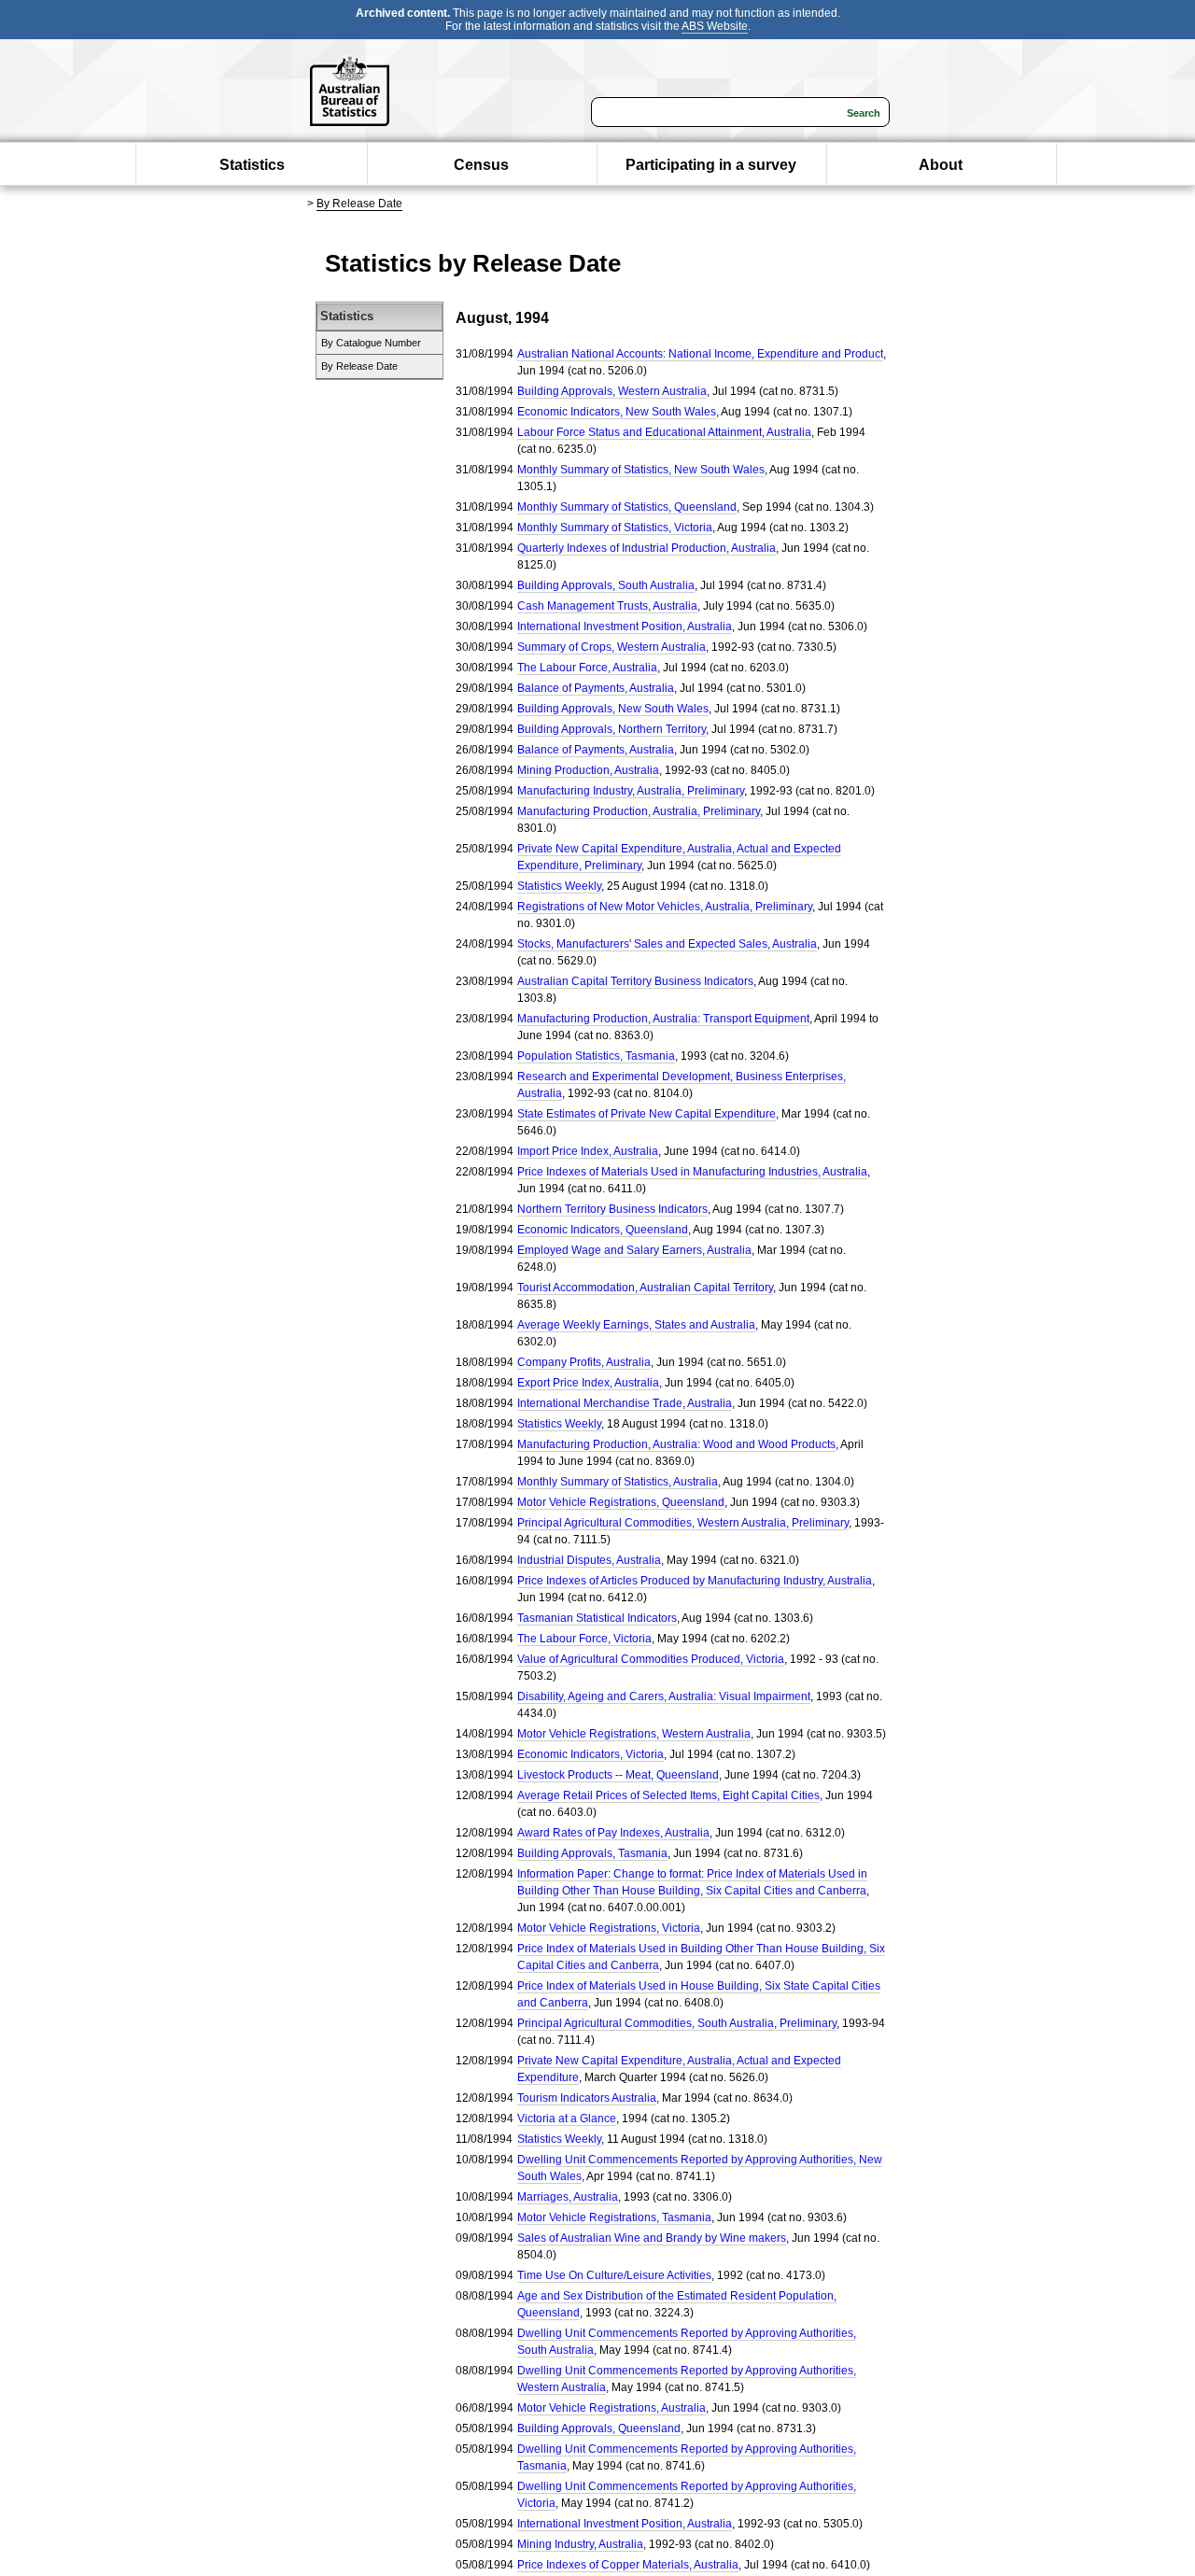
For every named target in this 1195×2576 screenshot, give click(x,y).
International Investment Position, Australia (625, 626)
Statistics (252, 165)
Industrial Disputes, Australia (589, 1560)
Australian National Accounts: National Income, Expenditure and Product (700, 354)
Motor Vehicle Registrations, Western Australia (634, 1734)
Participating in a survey (711, 165)
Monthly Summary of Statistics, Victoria (615, 528)
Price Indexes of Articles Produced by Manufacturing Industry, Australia (695, 1581)
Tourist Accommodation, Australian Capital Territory (645, 1288)
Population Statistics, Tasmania (596, 1056)
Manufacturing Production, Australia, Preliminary (639, 811)
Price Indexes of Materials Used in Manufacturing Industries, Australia (692, 1172)
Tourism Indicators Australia (587, 2098)
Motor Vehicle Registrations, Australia (612, 2408)
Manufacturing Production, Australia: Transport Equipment (663, 1019)
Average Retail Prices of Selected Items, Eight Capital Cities (668, 1795)
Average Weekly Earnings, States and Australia (636, 1325)
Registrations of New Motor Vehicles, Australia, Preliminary (665, 907)
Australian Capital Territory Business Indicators (635, 981)
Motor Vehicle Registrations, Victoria (609, 1928)
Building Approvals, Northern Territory (612, 729)
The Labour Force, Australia (587, 668)
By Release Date (359, 204)
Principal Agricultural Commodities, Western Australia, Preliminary (683, 1523)
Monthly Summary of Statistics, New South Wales (641, 470)
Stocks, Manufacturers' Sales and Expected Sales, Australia (667, 944)
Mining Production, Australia (588, 770)
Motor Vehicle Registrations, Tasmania (614, 2217)
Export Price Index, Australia (588, 1383)
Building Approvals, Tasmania (592, 1853)
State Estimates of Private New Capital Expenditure (647, 1114)
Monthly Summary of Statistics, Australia (618, 1482)
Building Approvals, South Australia (606, 585)
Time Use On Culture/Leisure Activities (614, 2275)
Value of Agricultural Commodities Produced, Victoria (651, 1659)
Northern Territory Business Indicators (612, 1209)
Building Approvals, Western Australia (612, 391)
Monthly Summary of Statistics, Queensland (627, 507)
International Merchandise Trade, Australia (625, 1403)
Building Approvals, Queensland (599, 2428)
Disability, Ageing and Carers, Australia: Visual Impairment (664, 1696)
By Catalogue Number (371, 343)
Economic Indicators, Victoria (590, 1754)
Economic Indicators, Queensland (603, 1230)
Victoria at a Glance (567, 2119)
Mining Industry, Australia (580, 2544)
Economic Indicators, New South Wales (617, 412)
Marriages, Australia (568, 2197)
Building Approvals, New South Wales (613, 709)
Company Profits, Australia (584, 1362)
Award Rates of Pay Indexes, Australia (613, 1833)
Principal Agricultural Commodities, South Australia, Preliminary (677, 2023)
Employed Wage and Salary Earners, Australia (634, 1250)
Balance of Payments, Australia (596, 688)
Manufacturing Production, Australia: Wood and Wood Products (676, 1444)
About (941, 165)
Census (481, 165)
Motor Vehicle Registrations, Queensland (621, 1502)
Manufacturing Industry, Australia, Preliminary (631, 791)
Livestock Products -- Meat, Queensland (618, 1775)
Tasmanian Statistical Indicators (597, 1618)
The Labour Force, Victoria (584, 1639)
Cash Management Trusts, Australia (607, 606)
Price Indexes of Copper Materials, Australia (628, 2565)
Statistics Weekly (559, 886)
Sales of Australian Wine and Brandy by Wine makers (652, 2238)
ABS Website (715, 26)
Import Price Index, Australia (588, 1151)
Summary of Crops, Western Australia (612, 647)
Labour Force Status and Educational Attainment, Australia (664, 432)
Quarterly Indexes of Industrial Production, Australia (647, 548)
